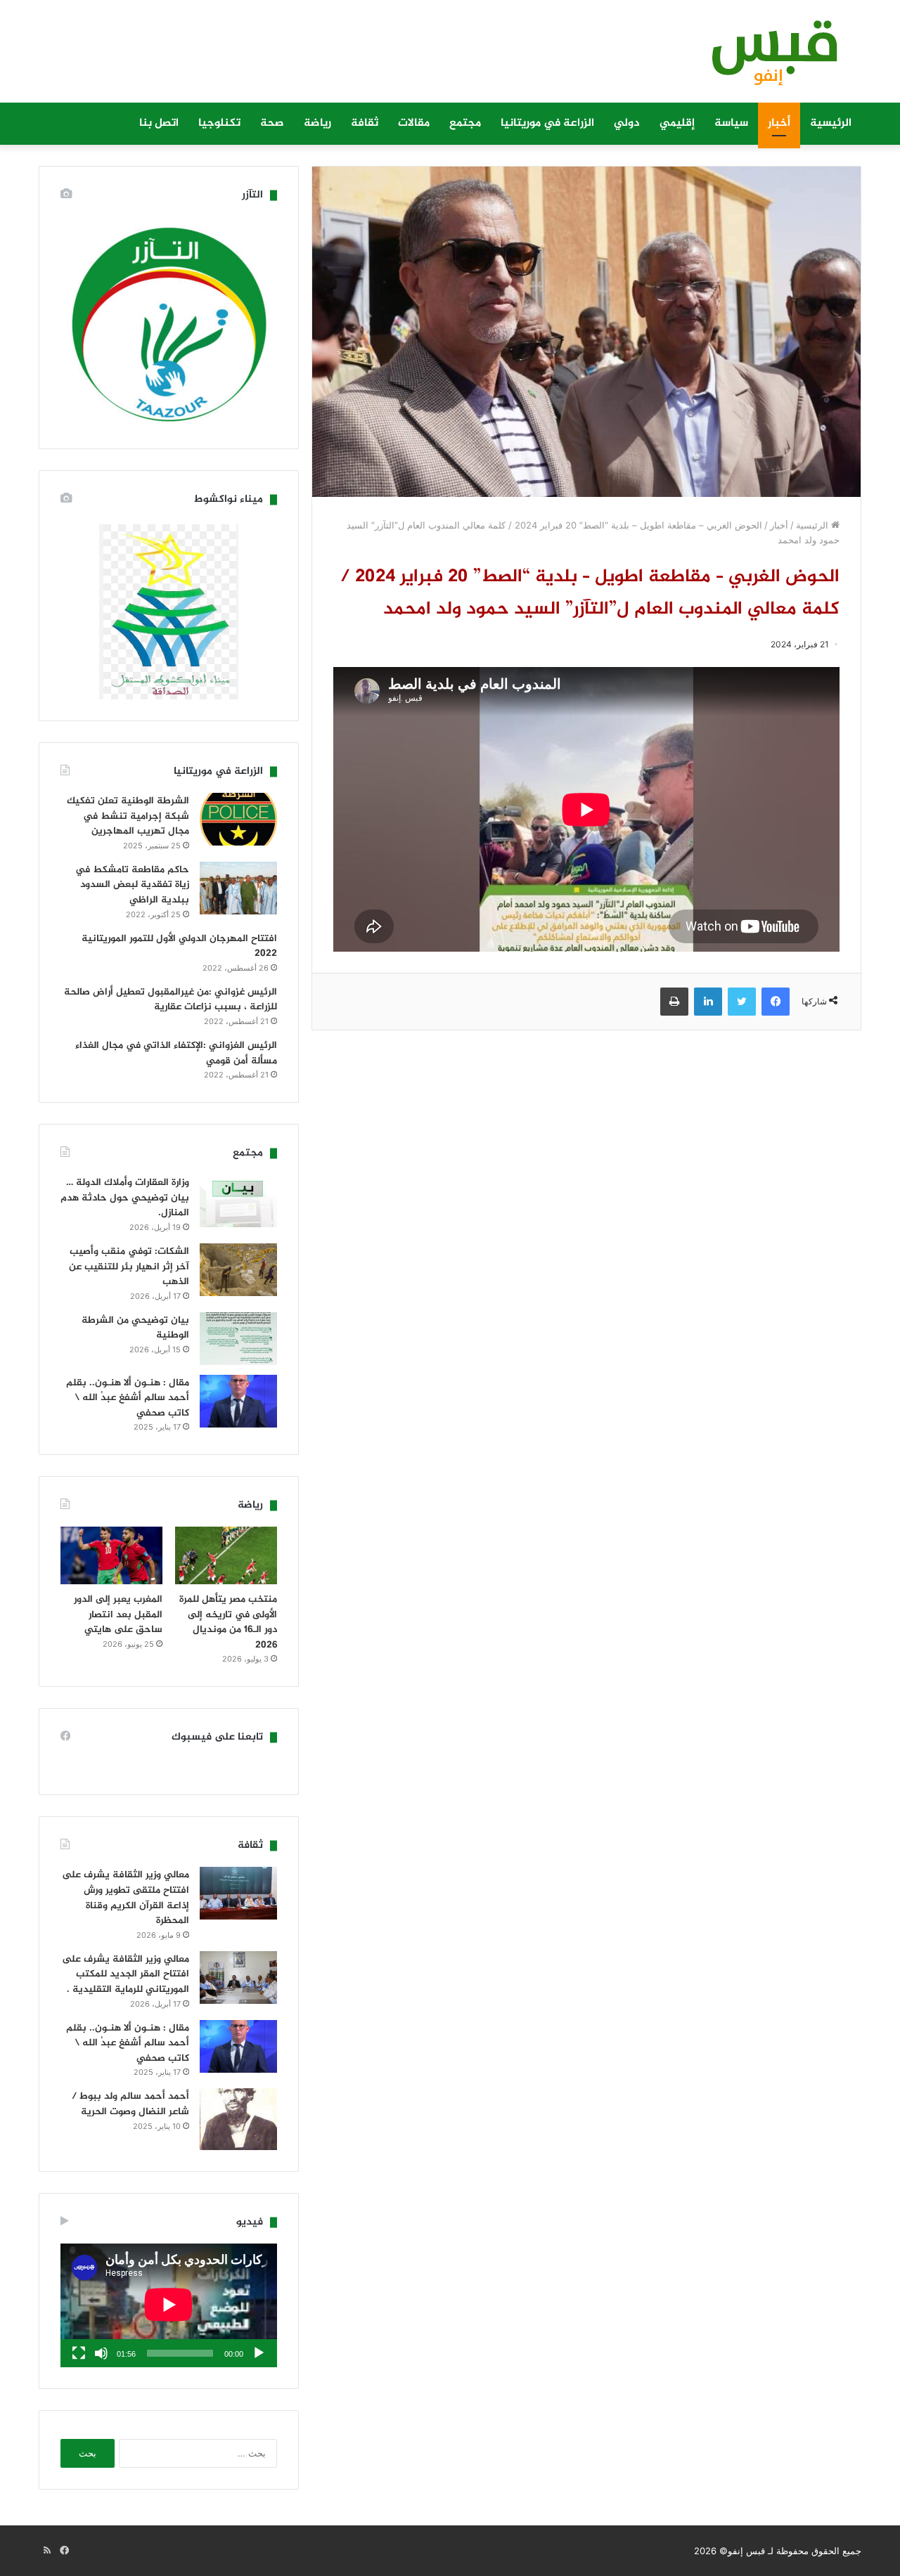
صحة (272, 123)
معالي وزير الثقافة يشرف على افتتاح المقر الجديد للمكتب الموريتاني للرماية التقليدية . (126, 1974)
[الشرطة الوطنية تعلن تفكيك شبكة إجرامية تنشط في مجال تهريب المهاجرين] (238, 819)
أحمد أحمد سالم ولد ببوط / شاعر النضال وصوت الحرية (130, 2104)
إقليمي (677, 123)
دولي (627, 123)
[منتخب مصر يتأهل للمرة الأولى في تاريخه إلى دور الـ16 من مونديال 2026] (226, 1555)
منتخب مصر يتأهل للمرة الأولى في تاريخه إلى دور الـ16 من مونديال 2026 (228, 1622)
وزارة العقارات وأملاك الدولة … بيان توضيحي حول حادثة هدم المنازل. (125, 1198)
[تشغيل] (259, 2353)
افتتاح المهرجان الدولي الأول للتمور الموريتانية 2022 (179, 946)
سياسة (731, 123)
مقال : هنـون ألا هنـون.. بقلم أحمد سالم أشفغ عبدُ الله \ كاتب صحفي (128, 1398)
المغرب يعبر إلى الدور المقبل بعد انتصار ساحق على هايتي (118, 1614)
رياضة (317, 123)
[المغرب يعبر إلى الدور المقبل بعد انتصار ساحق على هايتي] (111, 1555)
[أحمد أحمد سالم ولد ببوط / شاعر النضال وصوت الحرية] (238, 2119)
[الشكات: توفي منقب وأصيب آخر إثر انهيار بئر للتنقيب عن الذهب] (238, 1270)
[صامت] (101, 2353)
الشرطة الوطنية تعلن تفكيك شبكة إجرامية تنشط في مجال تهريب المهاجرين (128, 816)
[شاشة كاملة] (79, 2353)
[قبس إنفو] (766, 58)
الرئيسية (831, 123)
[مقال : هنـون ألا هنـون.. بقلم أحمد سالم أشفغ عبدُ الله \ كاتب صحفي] (238, 1401)
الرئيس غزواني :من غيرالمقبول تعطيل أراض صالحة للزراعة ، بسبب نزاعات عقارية (171, 1000)
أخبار (779, 123)
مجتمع (465, 123)
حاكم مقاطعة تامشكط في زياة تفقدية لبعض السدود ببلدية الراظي (132, 885)
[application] (169, 2305)
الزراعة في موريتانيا (547, 123)
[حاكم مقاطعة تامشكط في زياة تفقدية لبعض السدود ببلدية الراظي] (238, 888)
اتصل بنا (159, 123)
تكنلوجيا (219, 123)
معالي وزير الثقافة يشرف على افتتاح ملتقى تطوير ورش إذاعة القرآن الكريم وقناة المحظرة (126, 1898)
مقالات (414, 123)
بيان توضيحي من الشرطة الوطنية (135, 1328)
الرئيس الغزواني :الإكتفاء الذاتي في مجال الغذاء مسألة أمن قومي (176, 1053)
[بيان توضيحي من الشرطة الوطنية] (238, 1339)
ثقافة (365, 123)
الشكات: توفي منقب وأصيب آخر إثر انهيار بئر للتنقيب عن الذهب (129, 1267)
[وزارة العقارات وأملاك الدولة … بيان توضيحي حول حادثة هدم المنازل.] (238, 1201)
